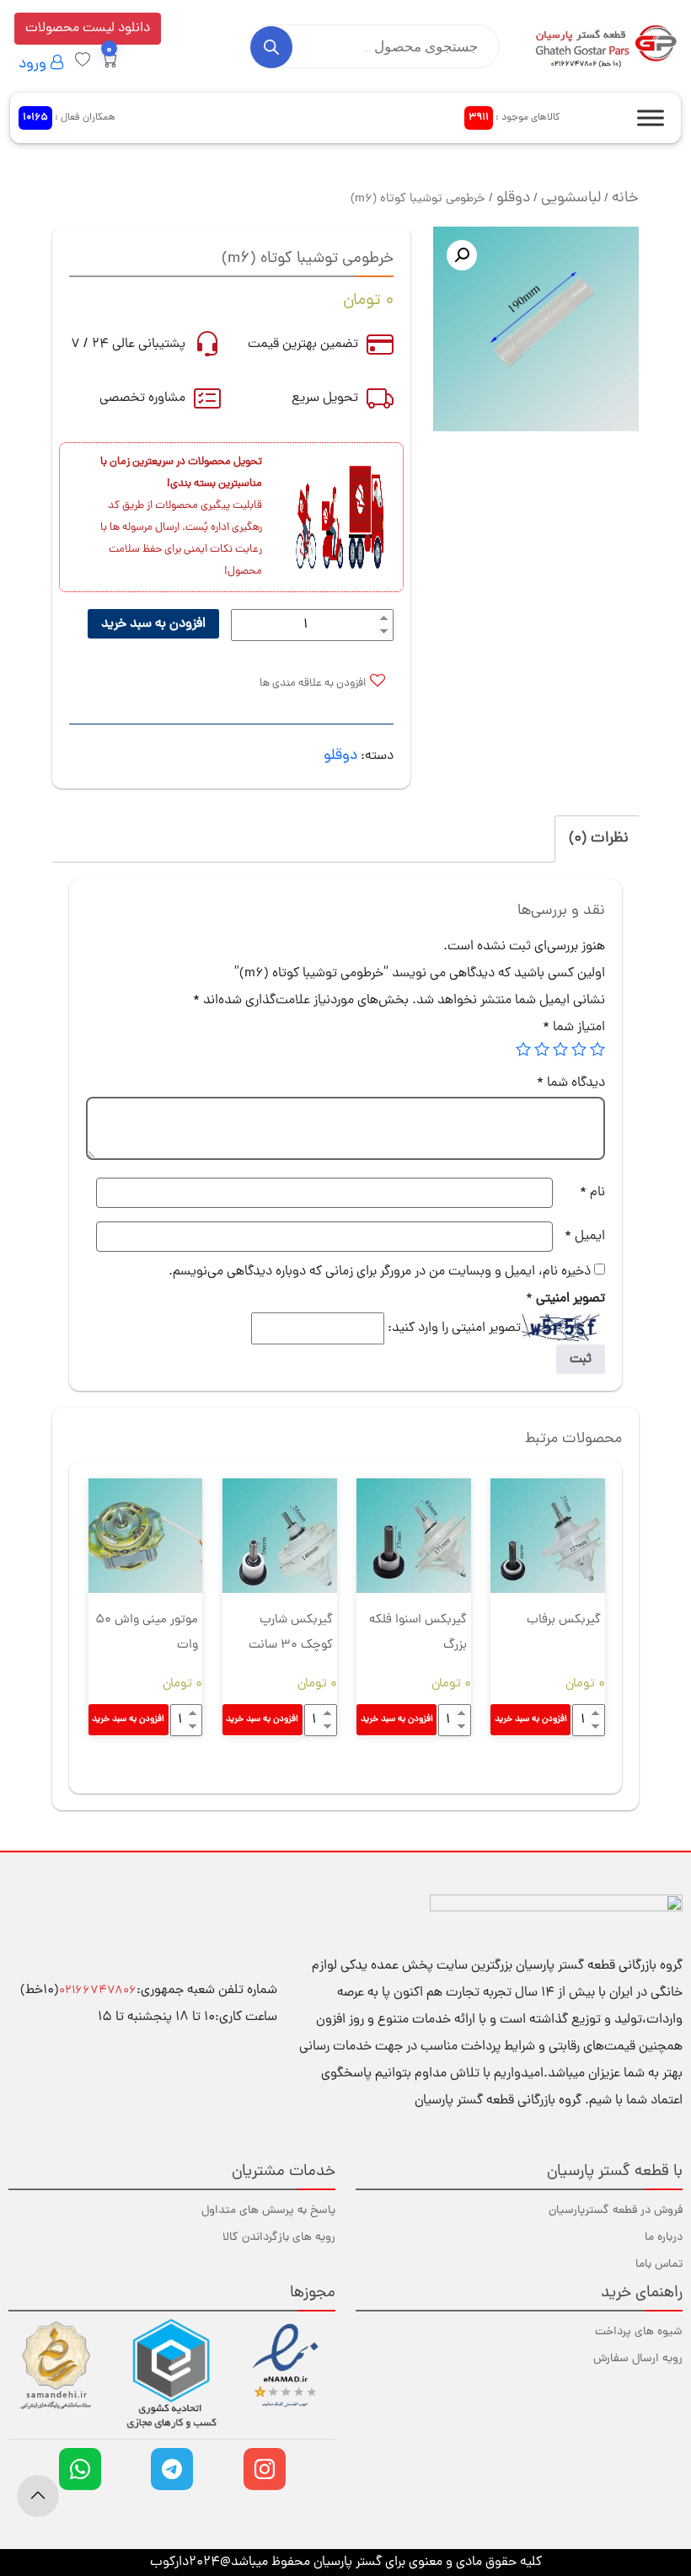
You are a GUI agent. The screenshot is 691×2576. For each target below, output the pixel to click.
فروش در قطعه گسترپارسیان (616, 2211)
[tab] (599, 839)
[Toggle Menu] (651, 118)
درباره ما (664, 2238)
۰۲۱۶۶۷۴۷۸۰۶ (98, 1991)
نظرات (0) (599, 839)
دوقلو (513, 198)
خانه (625, 198)
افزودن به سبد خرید (153, 624)
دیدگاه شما (571, 1083)
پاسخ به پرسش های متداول (268, 2211)
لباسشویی (571, 198)
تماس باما (659, 2265)
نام (592, 1193)
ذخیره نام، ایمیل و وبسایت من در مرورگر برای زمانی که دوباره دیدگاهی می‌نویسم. (380, 1272)
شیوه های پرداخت (639, 2332)
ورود (35, 64)
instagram (265, 2469)
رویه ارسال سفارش (638, 2359)
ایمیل (585, 1237)
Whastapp (80, 2469)
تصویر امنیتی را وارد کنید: (454, 1328)
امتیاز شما (574, 1028)
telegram (172, 2469)
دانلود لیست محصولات (88, 29)
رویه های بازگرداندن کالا (279, 2238)
